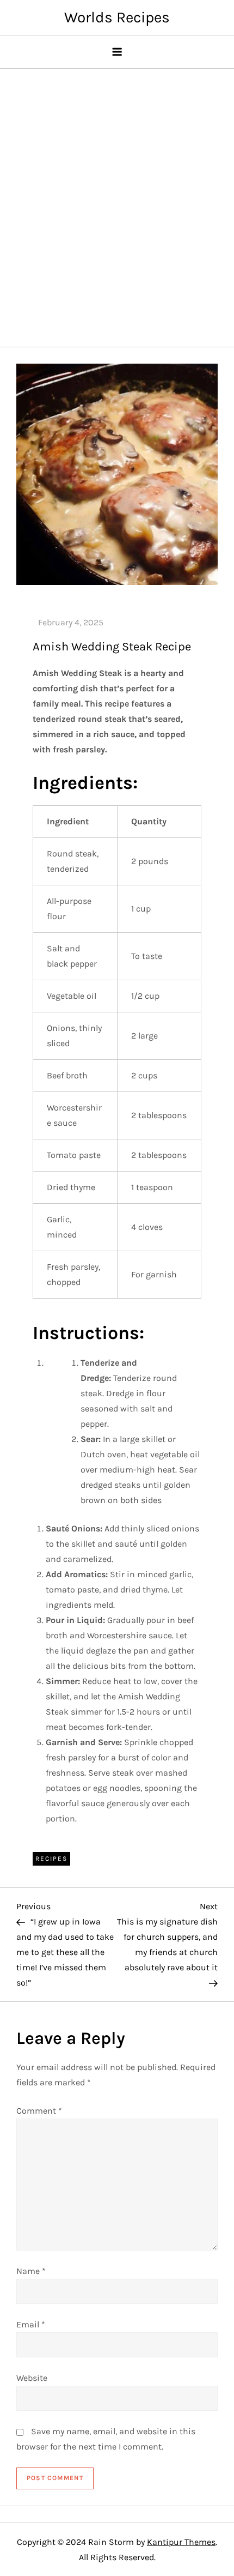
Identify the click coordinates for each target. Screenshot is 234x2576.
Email (31, 2324)
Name (31, 2271)
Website (32, 2378)
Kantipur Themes (181, 2542)
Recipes (51, 1859)
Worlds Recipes (117, 17)
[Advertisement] (117, 202)
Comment (39, 2111)
